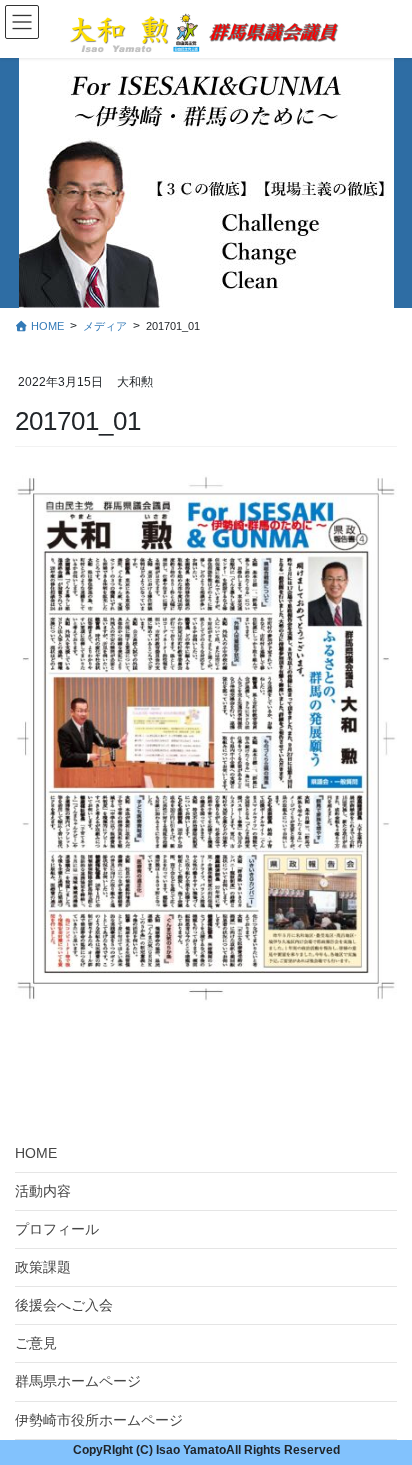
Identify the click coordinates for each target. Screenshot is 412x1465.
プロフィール (57, 1229)
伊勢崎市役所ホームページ (99, 1420)
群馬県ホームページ (78, 1381)
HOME (36, 1153)
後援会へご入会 (64, 1305)
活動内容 (43, 1191)
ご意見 (36, 1343)
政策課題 (43, 1267)
